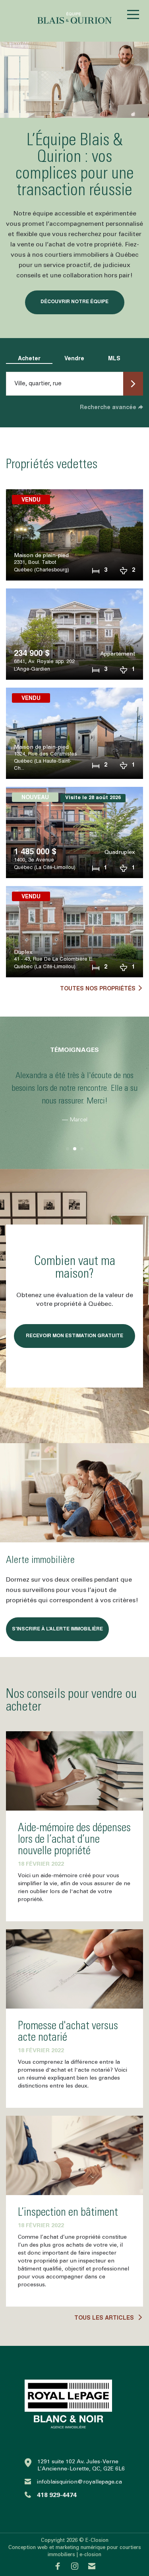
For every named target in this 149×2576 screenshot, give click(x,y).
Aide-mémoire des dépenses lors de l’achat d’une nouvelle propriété (74, 1840)
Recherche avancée (108, 408)
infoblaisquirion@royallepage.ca (79, 2482)
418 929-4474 (57, 2495)
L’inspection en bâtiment (68, 2213)
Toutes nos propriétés (98, 989)
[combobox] (66, 384)
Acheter (29, 359)
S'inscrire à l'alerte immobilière (57, 1629)
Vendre (74, 359)
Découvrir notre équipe (74, 302)
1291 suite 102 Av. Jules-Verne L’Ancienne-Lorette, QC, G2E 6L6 (81, 2465)
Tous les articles (105, 2318)
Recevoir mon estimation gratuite (74, 1336)
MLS (114, 359)
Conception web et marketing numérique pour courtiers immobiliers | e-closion (75, 2551)
